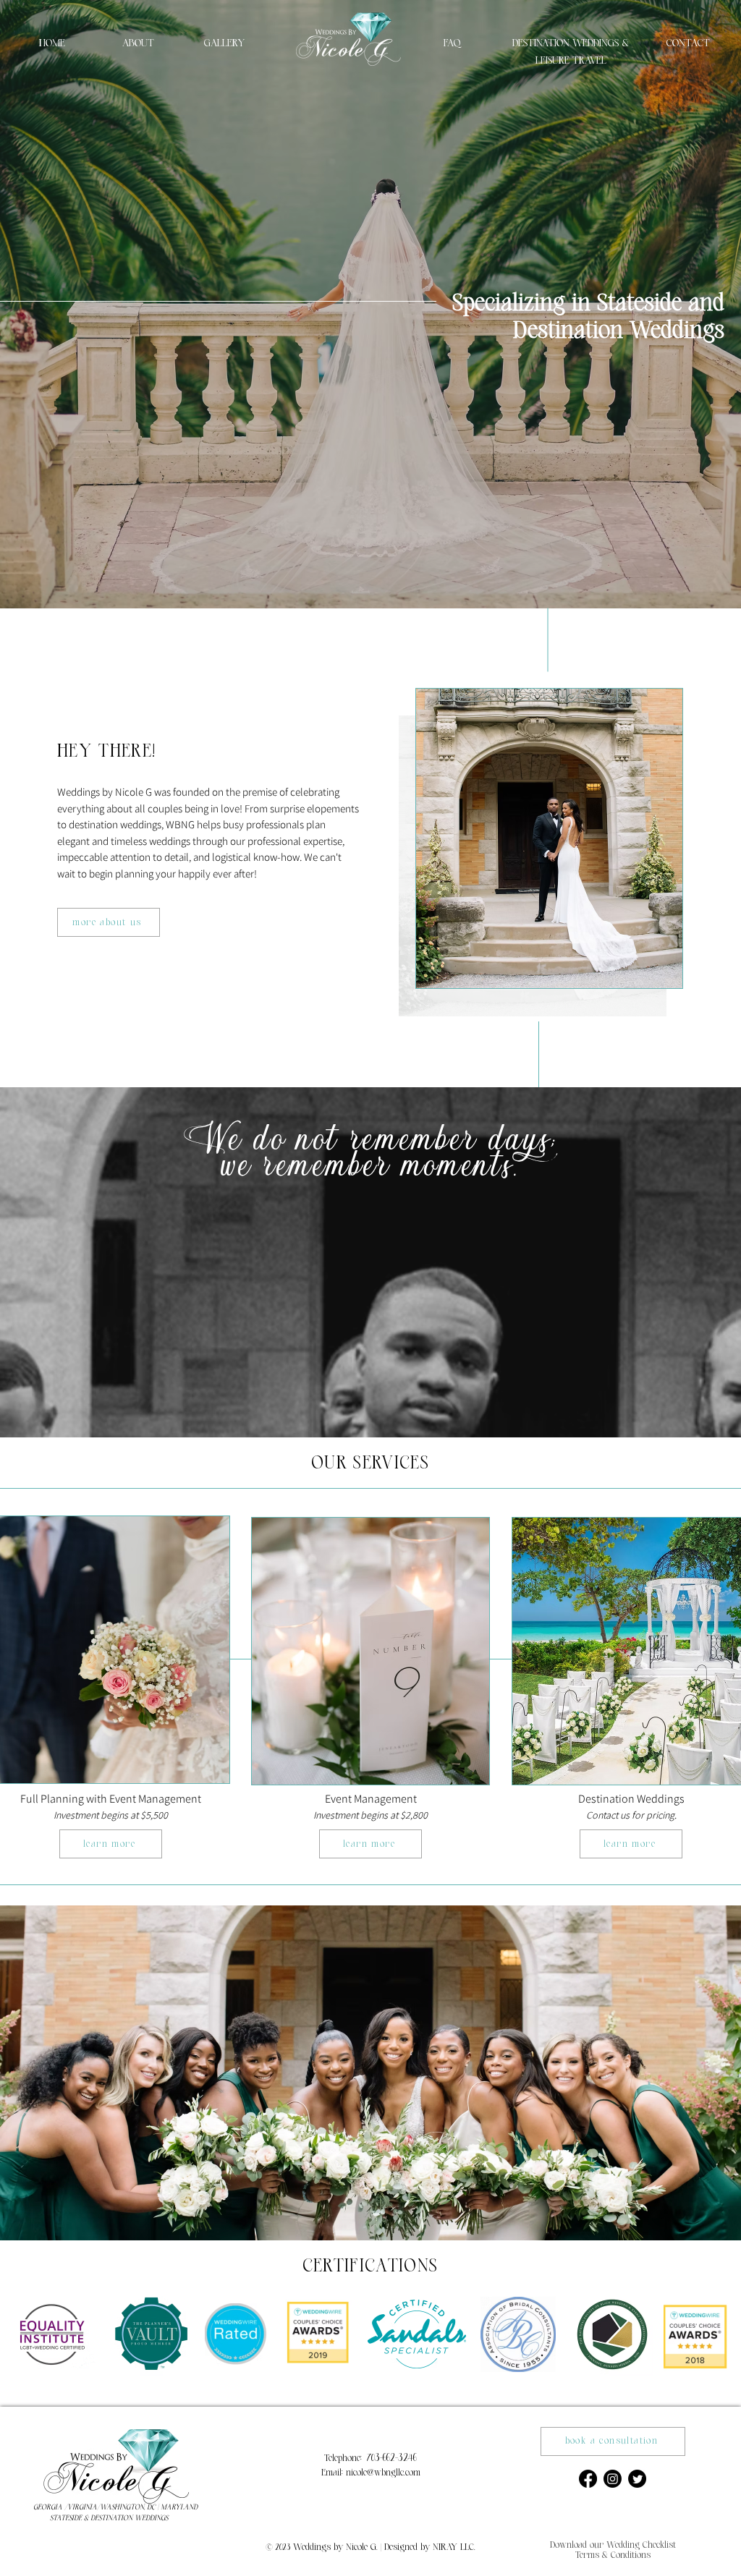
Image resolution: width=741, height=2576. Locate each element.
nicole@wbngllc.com (383, 2473)
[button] (613, 2544)
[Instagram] (613, 2479)
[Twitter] (637, 2479)
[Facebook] (588, 2479)
